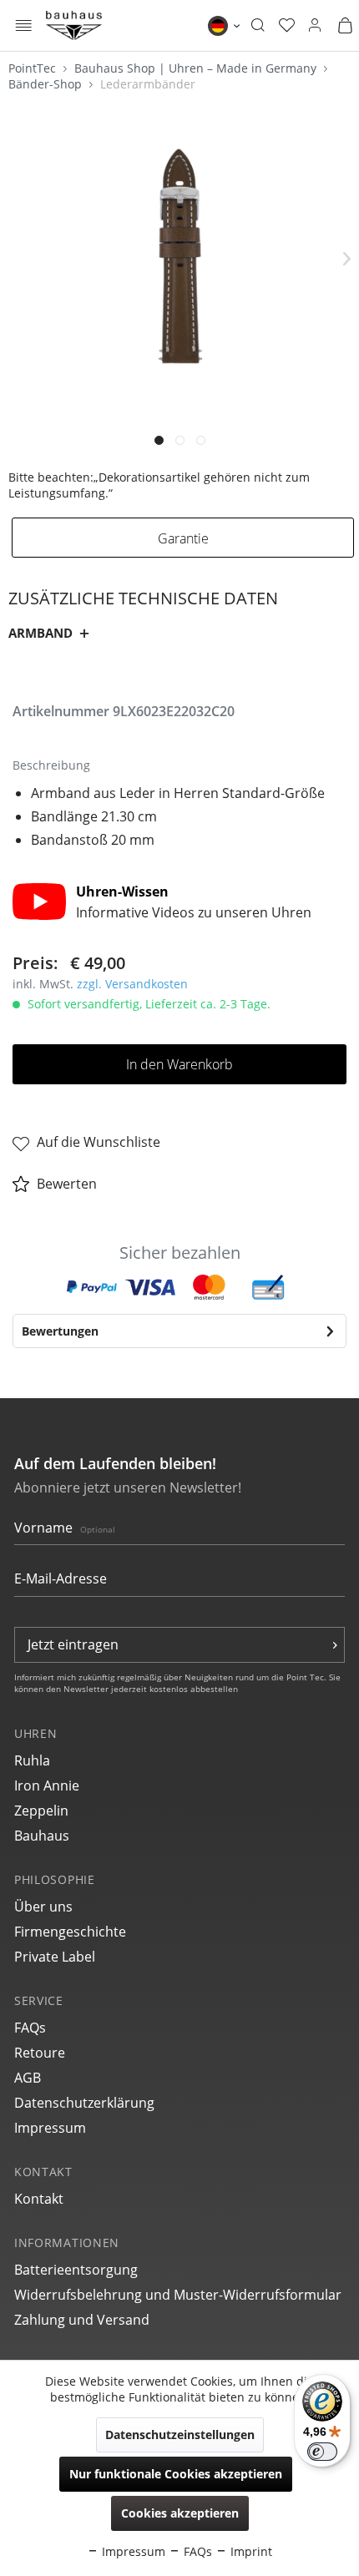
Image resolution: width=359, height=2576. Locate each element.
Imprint (250, 2551)
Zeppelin (41, 1811)
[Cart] (345, 26)
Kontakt (39, 2199)
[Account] (315, 26)
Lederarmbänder (148, 84)
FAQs (30, 2028)
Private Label (55, 1957)
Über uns (43, 1907)
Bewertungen (60, 1331)
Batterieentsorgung (76, 2270)
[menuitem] (24, 25)
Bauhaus (42, 1836)
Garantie (183, 538)
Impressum (50, 2128)
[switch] (322, 2452)
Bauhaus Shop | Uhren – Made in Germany (197, 68)
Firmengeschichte (70, 1932)
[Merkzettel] (287, 26)
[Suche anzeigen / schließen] (258, 26)
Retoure (40, 2053)
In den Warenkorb (179, 1064)
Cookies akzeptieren (180, 2513)
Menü (24, 27)
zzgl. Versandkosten (132, 984)
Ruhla (32, 1760)
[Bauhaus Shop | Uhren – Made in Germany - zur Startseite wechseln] (74, 25)
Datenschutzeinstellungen (180, 2435)
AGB (28, 2078)
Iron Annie (47, 1786)
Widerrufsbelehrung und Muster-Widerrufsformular (178, 2295)
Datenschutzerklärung (84, 2103)
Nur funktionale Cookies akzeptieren (176, 2474)
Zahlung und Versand (82, 2320)
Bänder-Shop (47, 84)
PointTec (34, 68)
